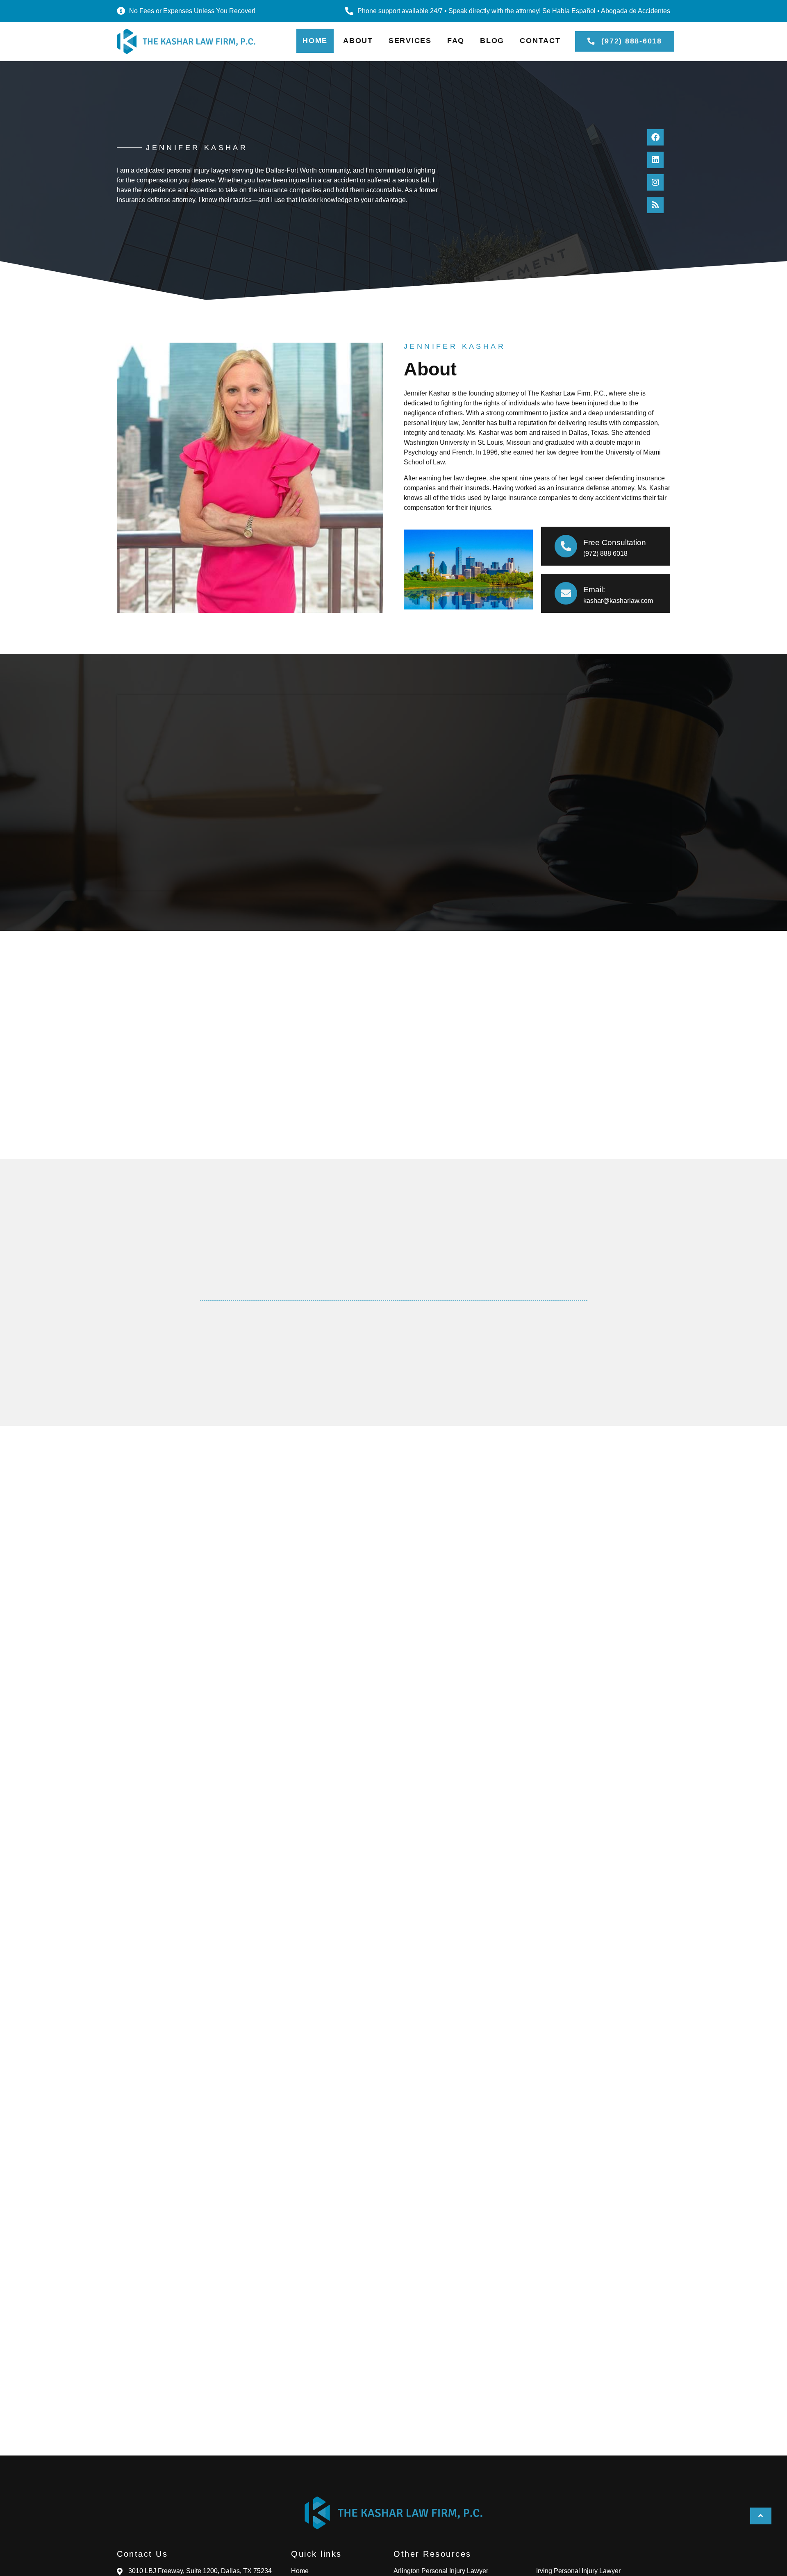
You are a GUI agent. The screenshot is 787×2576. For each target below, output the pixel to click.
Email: (594, 590)
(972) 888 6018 (605, 554)
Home (315, 41)
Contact (540, 41)
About (358, 41)
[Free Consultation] (566, 546)
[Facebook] (655, 137)
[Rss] (655, 205)
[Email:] (566, 593)
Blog (492, 41)
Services (410, 41)
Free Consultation (615, 542)
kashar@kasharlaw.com (618, 601)
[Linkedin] (655, 160)
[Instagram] (655, 182)
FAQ (456, 41)
